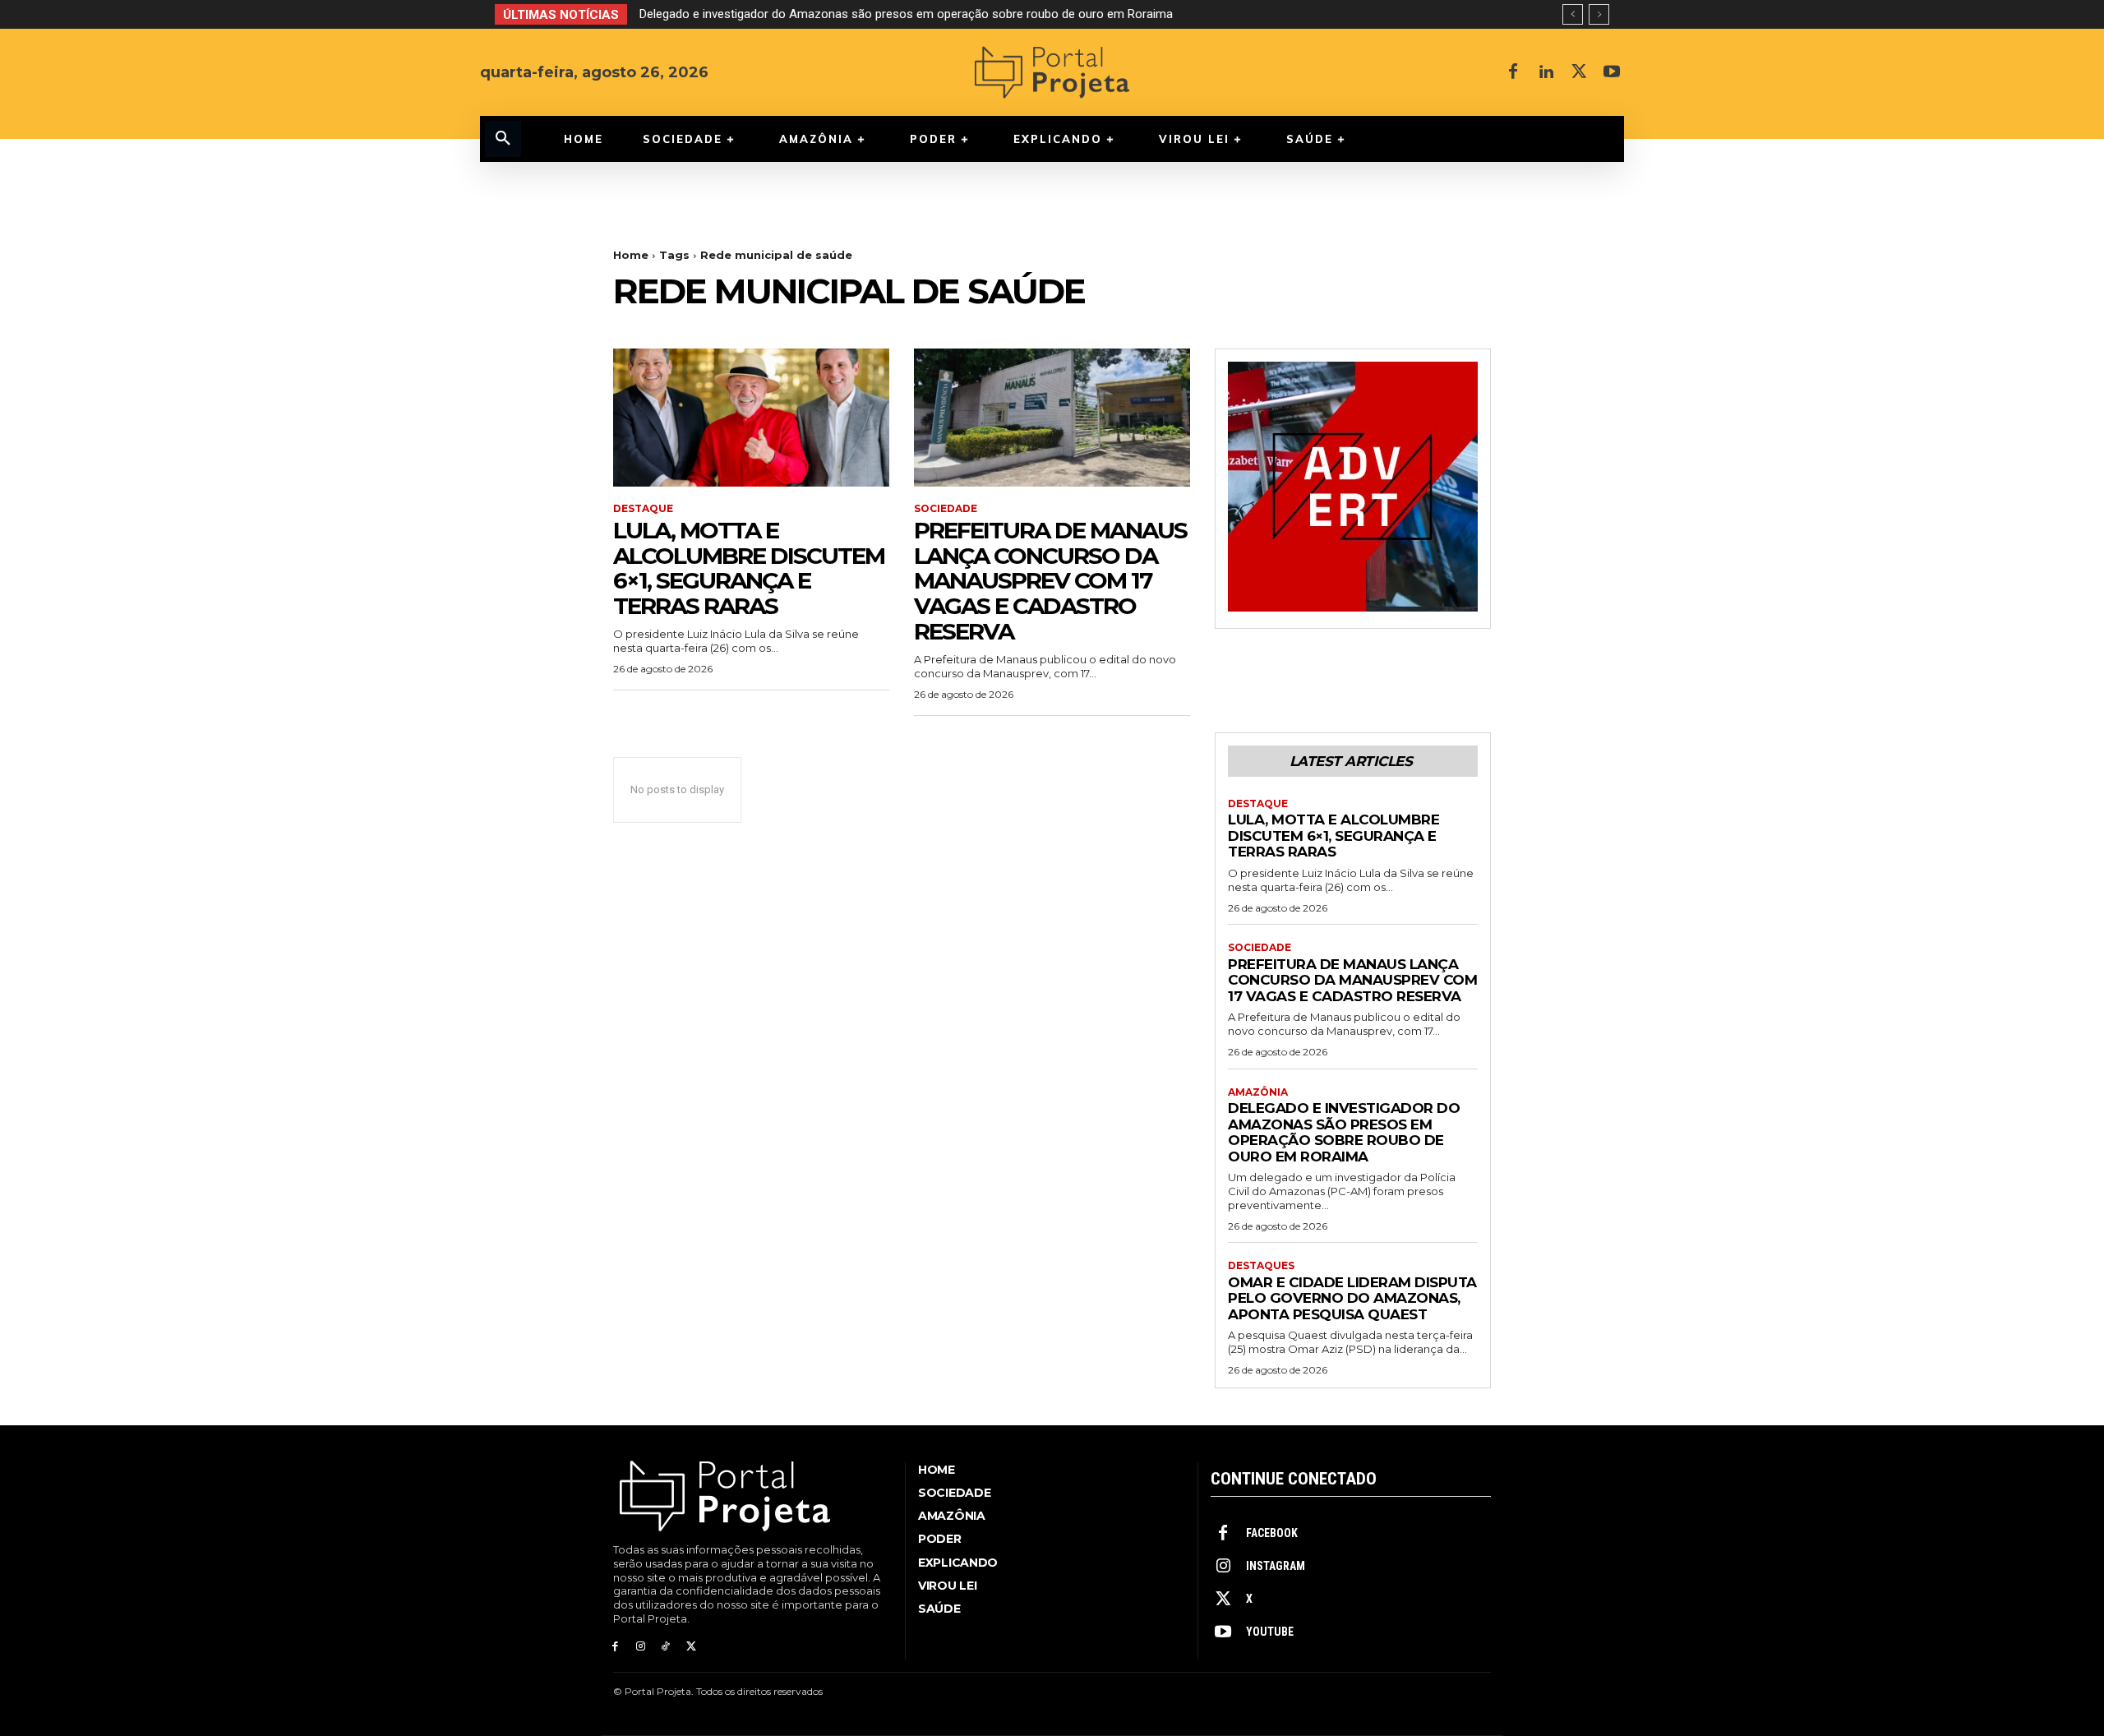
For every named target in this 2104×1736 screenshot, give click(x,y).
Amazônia (1258, 1092)
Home (631, 255)
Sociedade (946, 509)
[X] (1579, 72)
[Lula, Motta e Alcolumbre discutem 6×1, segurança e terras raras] (751, 418)
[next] (1599, 14)
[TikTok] (666, 1647)
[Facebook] (1513, 72)
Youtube (1270, 1632)
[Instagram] (641, 1647)
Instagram (1276, 1566)
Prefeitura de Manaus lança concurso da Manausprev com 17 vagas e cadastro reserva (1050, 581)
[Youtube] (1612, 72)
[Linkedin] (1546, 72)
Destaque (643, 509)
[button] (503, 139)
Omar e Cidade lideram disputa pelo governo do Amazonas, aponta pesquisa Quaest (1352, 1298)
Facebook (1272, 1533)
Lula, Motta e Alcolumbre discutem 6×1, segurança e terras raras (749, 568)
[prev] (1573, 14)
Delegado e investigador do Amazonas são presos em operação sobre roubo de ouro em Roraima (906, 14)
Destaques (1261, 1266)
